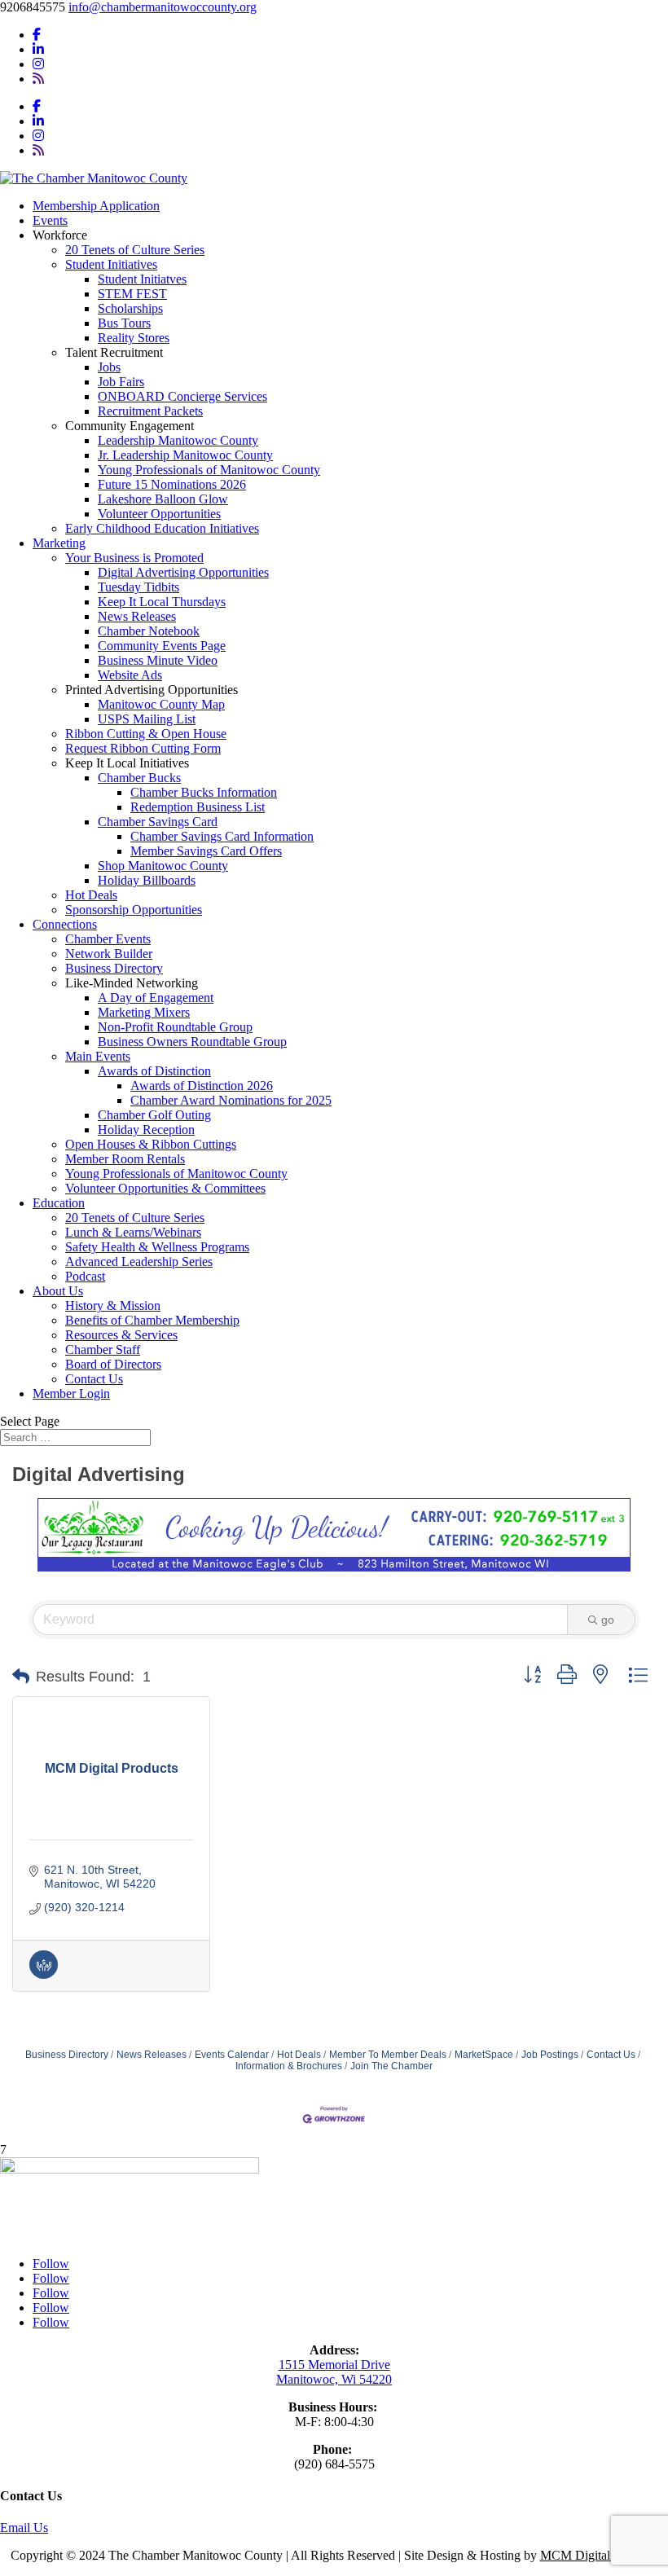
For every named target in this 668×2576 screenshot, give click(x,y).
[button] (21, 1677)
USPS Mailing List (147, 719)
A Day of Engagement (156, 998)
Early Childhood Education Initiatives (162, 528)
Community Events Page (162, 646)
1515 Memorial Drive (334, 2365)
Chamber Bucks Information (204, 792)
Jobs (109, 367)
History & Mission (113, 1306)
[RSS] (38, 79)
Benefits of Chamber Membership (152, 1320)
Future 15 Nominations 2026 (172, 484)
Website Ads (130, 675)
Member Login (71, 1394)
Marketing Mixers (144, 1012)
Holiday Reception (146, 1130)
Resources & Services (121, 1335)
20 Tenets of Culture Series (135, 250)
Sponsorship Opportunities (134, 910)
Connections (65, 924)
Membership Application (96, 206)
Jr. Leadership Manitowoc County (185, 455)
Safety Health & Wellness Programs (157, 1247)
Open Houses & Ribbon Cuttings (151, 1144)
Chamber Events (108, 939)
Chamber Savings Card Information (222, 836)
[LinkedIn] (38, 49)
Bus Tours (124, 323)
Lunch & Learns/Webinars (133, 1232)
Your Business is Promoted (134, 558)
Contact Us (94, 1379)
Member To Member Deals (388, 2055)
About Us (58, 1291)
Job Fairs (121, 382)
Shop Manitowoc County (163, 866)
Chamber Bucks (139, 778)
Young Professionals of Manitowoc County (209, 470)
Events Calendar (232, 2055)
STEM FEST (132, 294)
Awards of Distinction (154, 1071)
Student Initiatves (142, 279)
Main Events (98, 1056)
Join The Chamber (391, 2066)
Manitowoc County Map (161, 704)
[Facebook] (37, 35)
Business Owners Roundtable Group (192, 1042)
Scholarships (130, 308)
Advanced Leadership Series (139, 1262)
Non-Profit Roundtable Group (175, 1027)
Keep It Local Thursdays (162, 602)
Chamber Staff (103, 1350)
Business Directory (114, 968)
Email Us (24, 2528)
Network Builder (109, 954)
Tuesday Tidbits (138, 587)
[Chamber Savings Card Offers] (44, 1975)
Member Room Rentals (125, 1159)
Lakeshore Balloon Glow (163, 499)
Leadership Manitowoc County (178, 440)
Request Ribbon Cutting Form (143, 748)
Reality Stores (134, 338)
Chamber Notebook (149, 631)
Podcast (85, 1276)
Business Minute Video (158, 660)
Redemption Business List (198, 807)
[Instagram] (38, 64)
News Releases (137, 616)
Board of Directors (113, 1364)
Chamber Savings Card (158, 822)
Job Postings (550, 2055)
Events (50, 220)
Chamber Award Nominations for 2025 (231, 1100)
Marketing (59, 543)
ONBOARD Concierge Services (182, 396)
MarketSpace (484, 2055)
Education (59, 1203)
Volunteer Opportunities (159, 514)
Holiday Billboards (147, 880)
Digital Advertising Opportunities (183, 572)
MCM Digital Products (599, 2555)
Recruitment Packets (150, 411)
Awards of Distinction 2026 (202, 1086)
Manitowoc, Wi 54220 (334, 2379)
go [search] (608, 1620)
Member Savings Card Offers (206, 851)
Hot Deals (91, 895)
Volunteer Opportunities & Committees (165, 1188)
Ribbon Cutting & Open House (146, 734)
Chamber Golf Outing (154, 1115)
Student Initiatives (111, 264)
